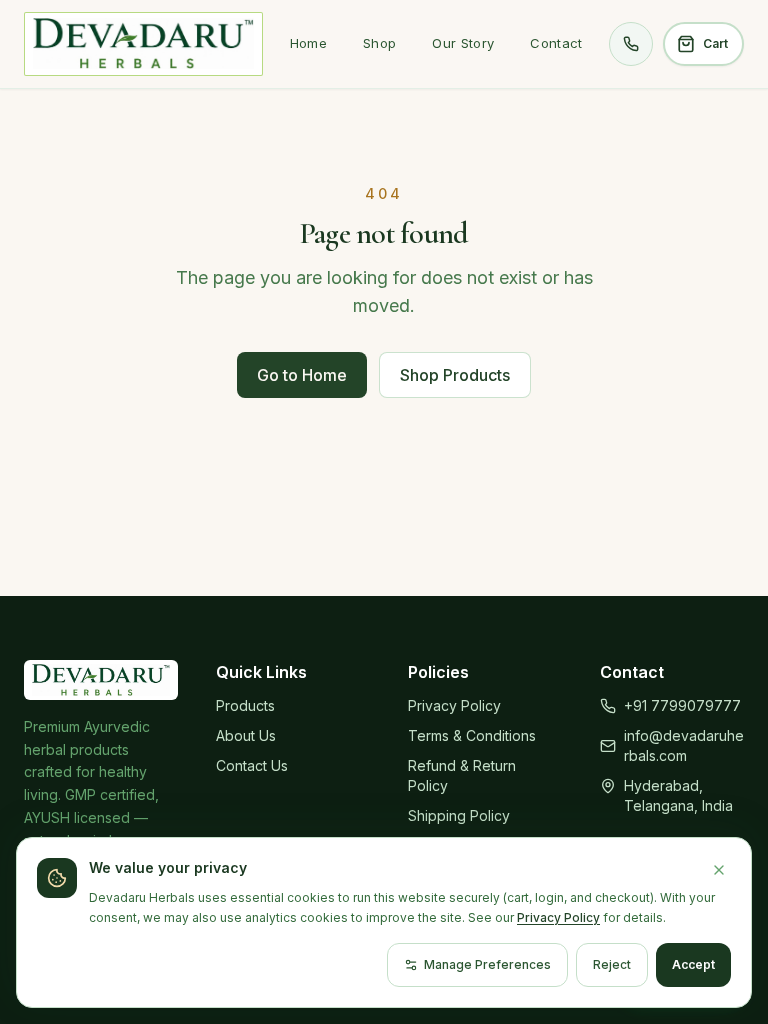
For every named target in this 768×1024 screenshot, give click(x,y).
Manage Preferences (487, 964)
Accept (693, 964)
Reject (612, 964)
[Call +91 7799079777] (631, 44)
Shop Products (455, 375)
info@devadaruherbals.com (684, 745)
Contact (556, 43)
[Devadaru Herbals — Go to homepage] (143, 44)
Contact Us (252, 765)
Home (308, 43)
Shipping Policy (459, 815)
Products (245, 705)
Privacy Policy (454, 705)
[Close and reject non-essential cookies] (719, 870)
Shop (379, 43)
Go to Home (302, 375)
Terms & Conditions (472, 735)
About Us (246, 735)
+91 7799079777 (682, 705)
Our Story (463, 43)
